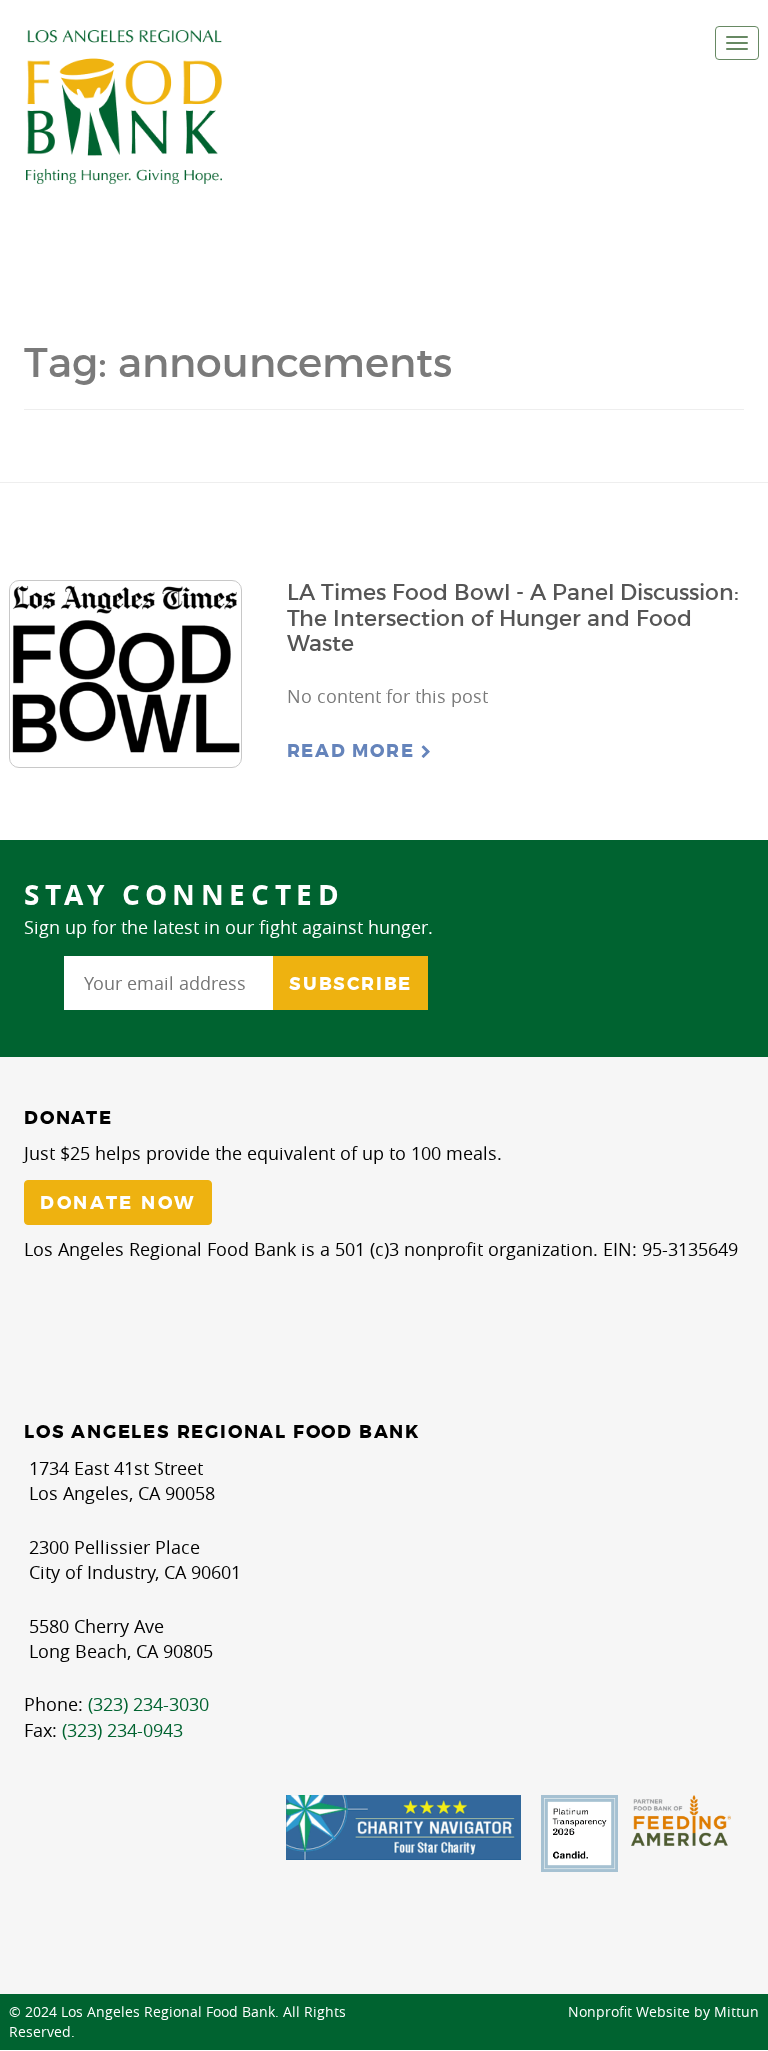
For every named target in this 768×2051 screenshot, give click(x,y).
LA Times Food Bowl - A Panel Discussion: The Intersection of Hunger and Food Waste (513, 618)
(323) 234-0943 (122, 1730)
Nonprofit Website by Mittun (663, 2011)
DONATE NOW (118, 1203)
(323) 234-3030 (148, 1704)
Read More (354, 751)
